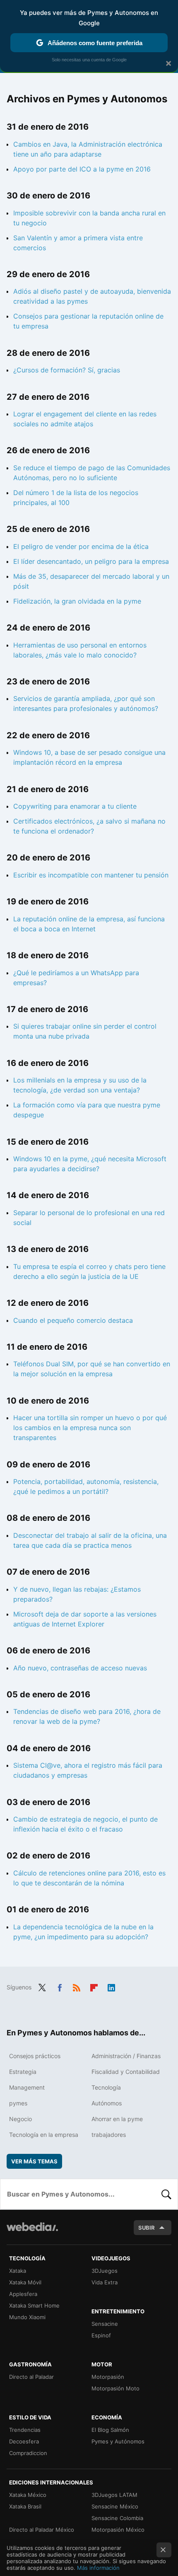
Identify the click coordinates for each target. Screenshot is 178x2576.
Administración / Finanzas (126, 2056)
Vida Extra (105, 2282)
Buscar (166, 2194)
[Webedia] (32, 2232)
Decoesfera (24, 2441)
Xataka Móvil (25, 2282)
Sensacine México (115, 2506)
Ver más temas (34, 2161)
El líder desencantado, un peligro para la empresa (91, 561)
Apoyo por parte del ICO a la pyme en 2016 (82, 169)
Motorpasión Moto (115, 2388)
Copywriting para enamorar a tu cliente (75, 806)
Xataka (18, 2271)
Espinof (101, 2335)
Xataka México (28, 2495)
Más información (98, 2568)
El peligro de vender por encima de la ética (81, 546)
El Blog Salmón (110, 2430)
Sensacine (105, 2324)
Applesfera (23, 2294)
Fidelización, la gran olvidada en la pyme (77, 601)
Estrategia (23, 2072)
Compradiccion (28, 2453)
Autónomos (107, 2103)
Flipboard (94, 1986)
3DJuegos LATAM (114, 2495)
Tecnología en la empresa (44, 2135)
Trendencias (25, 2430)
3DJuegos (105, 2271)
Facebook (60, 1986)
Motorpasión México (118, 2530)
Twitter (42, 1986)
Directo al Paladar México (42, 2530)
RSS (77, 1986)
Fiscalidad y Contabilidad (126, 2072)
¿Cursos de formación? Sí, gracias (67, 370)
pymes (18, 2103)
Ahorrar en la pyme (117, 2119)
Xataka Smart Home (34, 2305)
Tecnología (106, 2087)
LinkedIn (111, 1986)
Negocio (20, 2119)
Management (27, 2087)
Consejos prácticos (35, 2056)
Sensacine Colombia (117, 2518)
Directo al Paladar (31, 2377)
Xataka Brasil (25, 2506)
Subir (147, 2228)
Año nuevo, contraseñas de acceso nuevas (80, 1668)
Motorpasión (108, 2377)
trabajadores (109, 2135)
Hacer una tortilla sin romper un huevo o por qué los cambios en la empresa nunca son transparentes (90, 1428)
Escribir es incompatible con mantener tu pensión (91, 875)
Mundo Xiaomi (27, 2317)
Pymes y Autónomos (118, 2441)
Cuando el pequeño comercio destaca (73, 1320)
